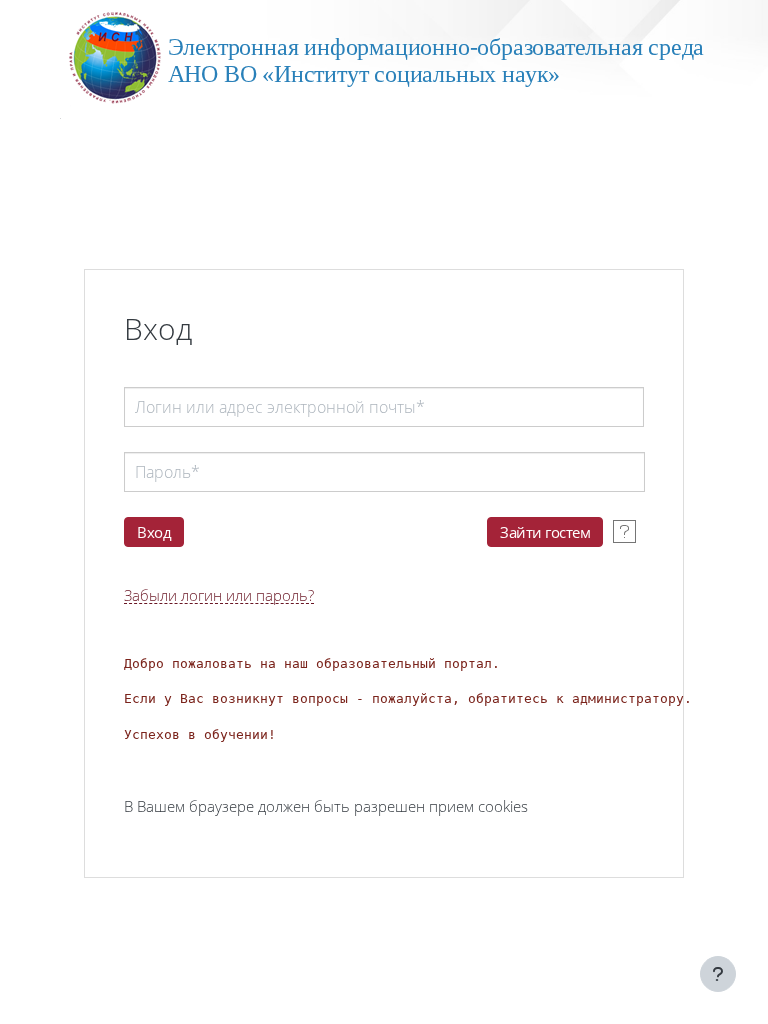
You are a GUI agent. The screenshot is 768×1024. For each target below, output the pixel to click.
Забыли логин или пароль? (219, 595)
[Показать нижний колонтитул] (718, 974)
